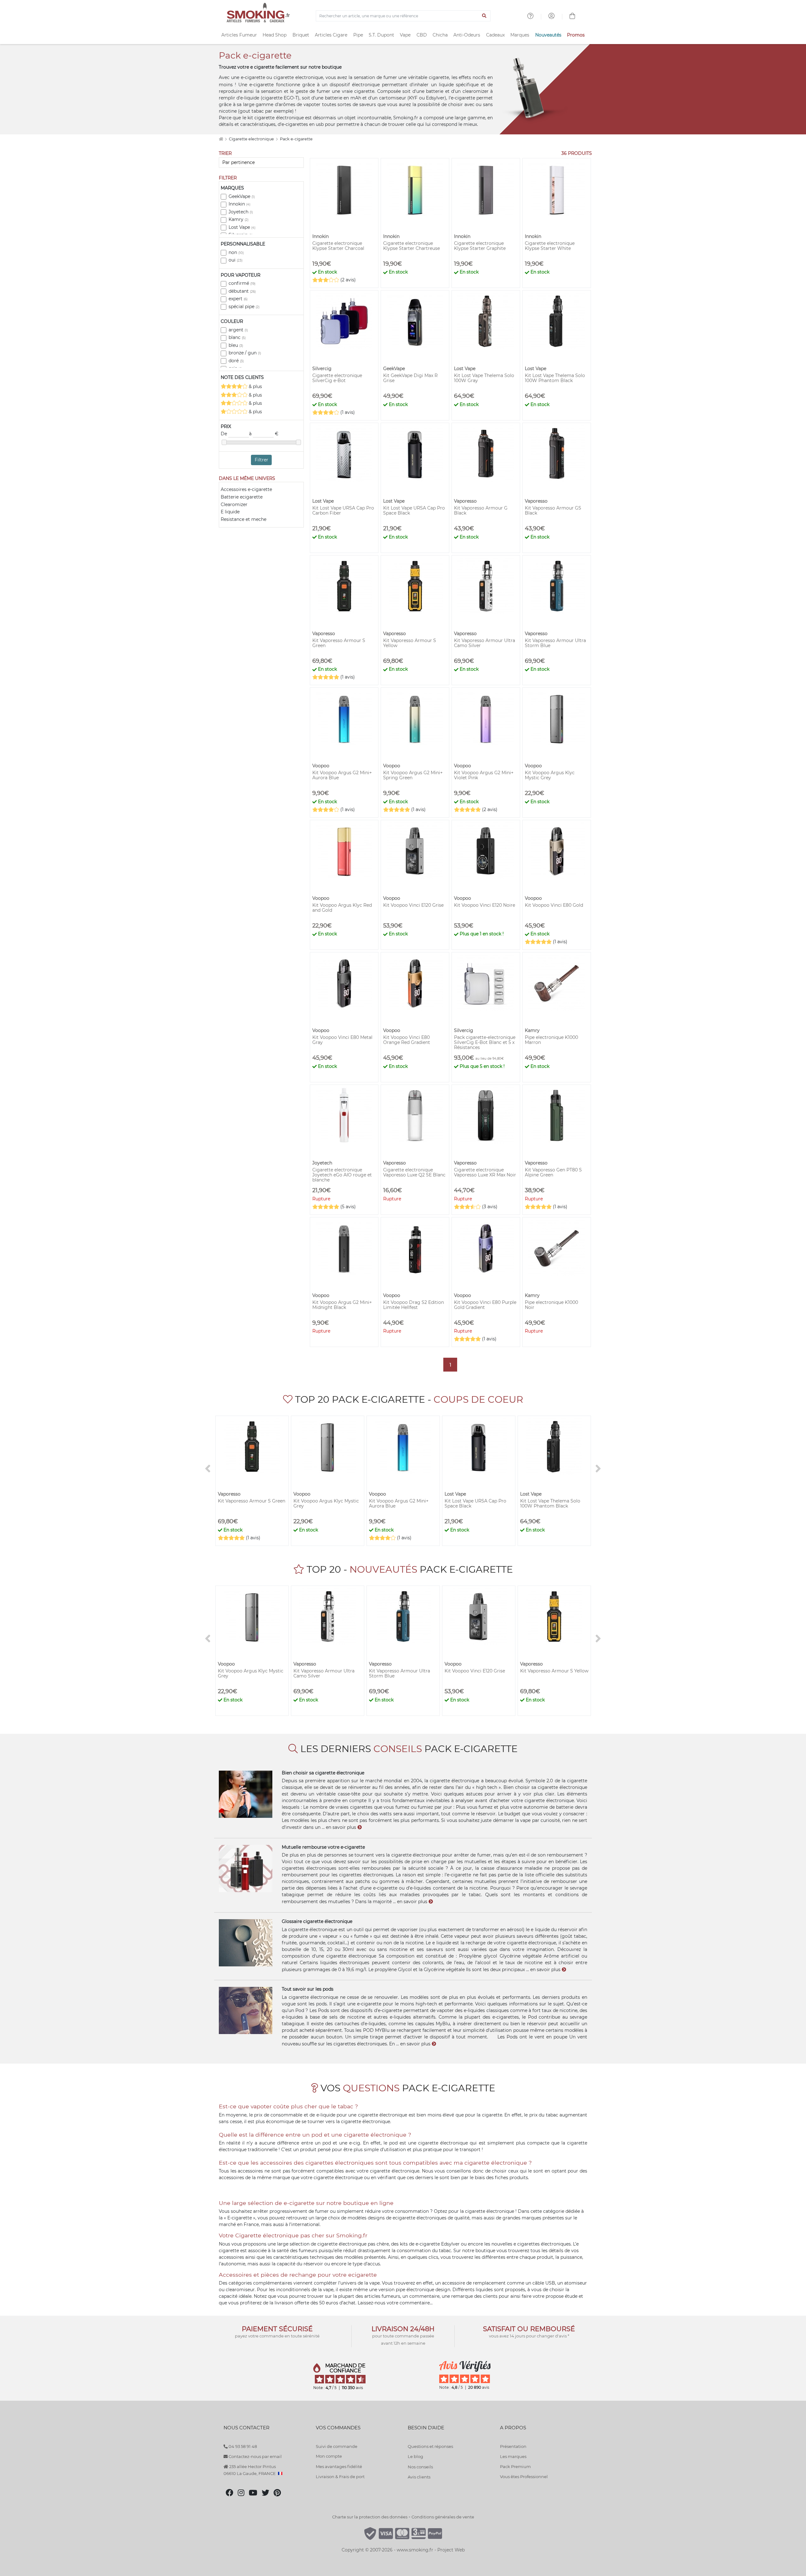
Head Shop (275, 35)
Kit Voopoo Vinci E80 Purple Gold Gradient (485, 1305)
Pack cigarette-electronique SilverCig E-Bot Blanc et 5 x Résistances (485, 1042)
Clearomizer (234, 504)
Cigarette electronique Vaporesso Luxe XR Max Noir (485, 1172)
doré (236, 361)
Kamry (238, 219)
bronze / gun (245, 353)
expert (238, 299)
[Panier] (572, 17)
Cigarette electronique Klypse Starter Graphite (480, 246)
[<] (208, 1469)
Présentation (513, 2446)
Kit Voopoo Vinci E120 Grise (413, 905)
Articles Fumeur (239, 35)
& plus (255, 386)
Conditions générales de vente (443, 2517)
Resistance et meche (244, 519)
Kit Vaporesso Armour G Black (481, 510)
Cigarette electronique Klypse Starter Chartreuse (412, 246)
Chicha (440, 35)
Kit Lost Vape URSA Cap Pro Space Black (414, 510)
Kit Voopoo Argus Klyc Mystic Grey (550, 775)
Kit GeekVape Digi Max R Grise (410, 378)
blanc (237, 337)
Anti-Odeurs (467, 35)
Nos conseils (420, 2467)
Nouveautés (548, 35)
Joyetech (241, 212)
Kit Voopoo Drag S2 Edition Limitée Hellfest (414, 1305)
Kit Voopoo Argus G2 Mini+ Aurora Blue (342, 775)
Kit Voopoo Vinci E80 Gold (554, 905)
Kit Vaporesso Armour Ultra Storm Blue (555, 643)
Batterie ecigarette (242, 497)
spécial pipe (244, 307)
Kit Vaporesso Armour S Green (339, 643)
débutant (242, 291)
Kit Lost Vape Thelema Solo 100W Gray (484, 378)
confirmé (242, 283)
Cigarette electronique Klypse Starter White (550, 246)
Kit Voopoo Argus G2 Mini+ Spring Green (413, 775)
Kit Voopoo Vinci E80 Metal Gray (342, 1040)
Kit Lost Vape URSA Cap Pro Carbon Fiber (343, 510)
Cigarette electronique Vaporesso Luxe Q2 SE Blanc (414, 1172)
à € (264, 434)
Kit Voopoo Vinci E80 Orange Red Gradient (407, 1040)
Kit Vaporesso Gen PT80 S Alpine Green (553, 1172)
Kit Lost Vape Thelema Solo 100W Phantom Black (555, 378)
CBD (422, 35)
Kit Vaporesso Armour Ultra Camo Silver (485, 643)
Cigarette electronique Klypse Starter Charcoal (338, 246)
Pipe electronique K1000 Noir (551, 1305)
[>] (598, 1469)
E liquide (230, 512)
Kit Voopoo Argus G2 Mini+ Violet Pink (484, 775)
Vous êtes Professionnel (524, 2477)
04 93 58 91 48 (242, 2446)
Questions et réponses (430, 2446)
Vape (405, 35)
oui (236, 260)
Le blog (415, 2456)
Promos (576, 35)
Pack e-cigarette (296, 139)
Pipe (358, 35)
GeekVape (242, 196)
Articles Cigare (331, 35)
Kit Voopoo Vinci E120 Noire (485, 905)
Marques (520, 35)
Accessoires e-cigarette (246, 489)
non (236, 252)
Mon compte (329, 2456)
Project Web (451, 2550)
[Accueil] (221, 139)
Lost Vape (242, 227)
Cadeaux (495, 35)
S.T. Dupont (381, 35)
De (224, 434)
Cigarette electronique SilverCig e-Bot (337, 378)
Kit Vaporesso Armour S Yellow (410, 643)
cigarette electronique (298, 77)
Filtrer (261, 460)
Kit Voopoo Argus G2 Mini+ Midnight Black (342, 1305)
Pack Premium (515, 2466)
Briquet (301, 35)
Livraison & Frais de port (340, 2477)
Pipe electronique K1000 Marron (551, 1040)
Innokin (239, 204)
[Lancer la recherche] (484, 16)
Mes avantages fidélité (339, 2466)
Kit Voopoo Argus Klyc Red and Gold (342, 908)
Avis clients (419, 2477)
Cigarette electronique (252, 139)
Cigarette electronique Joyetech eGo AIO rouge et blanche (342, 1175)
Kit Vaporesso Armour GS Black (553, 510)
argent (238, 330)
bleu (236, 345)
